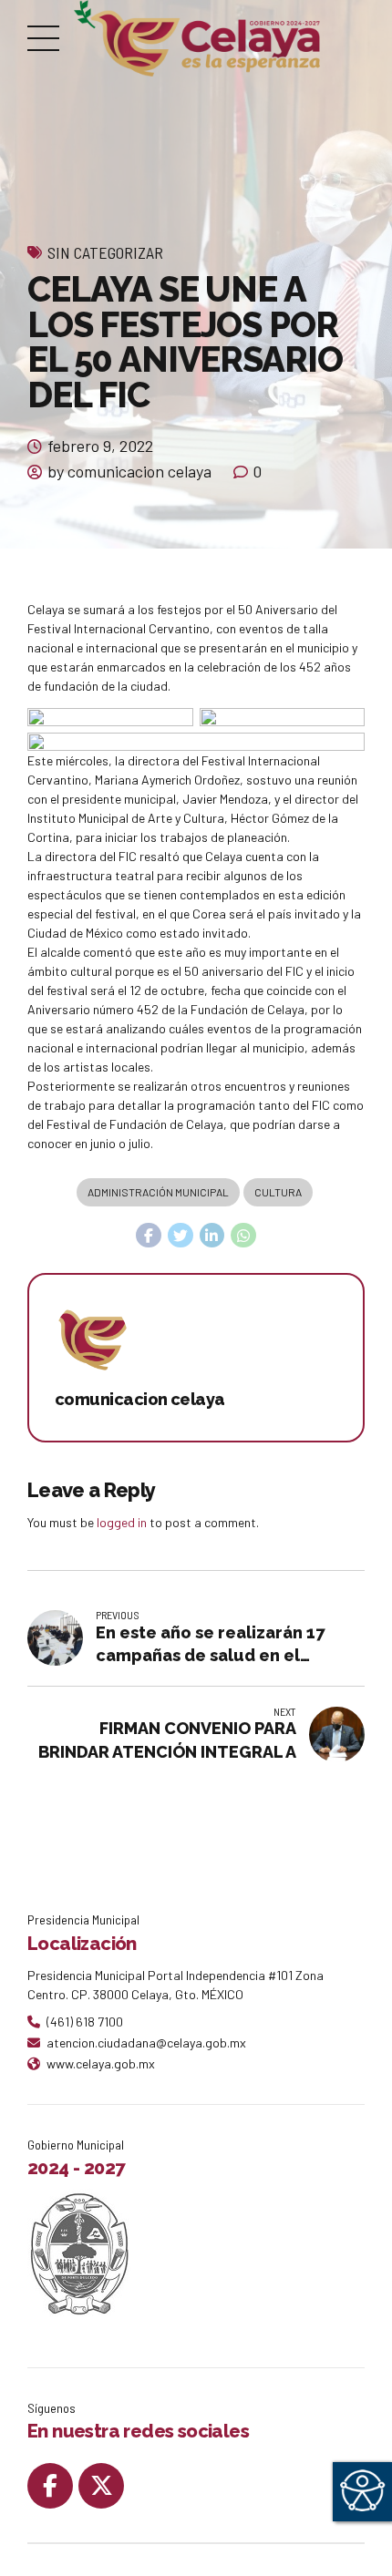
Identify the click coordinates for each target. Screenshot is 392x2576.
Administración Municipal (158, 1192)
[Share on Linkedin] (212, 1236)
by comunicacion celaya (129, 471)
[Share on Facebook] (149, 1236)
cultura (278, 1192)
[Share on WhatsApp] (243, 1236)
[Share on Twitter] (181, 1236)
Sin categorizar (105, 252)
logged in (122, 1522)
